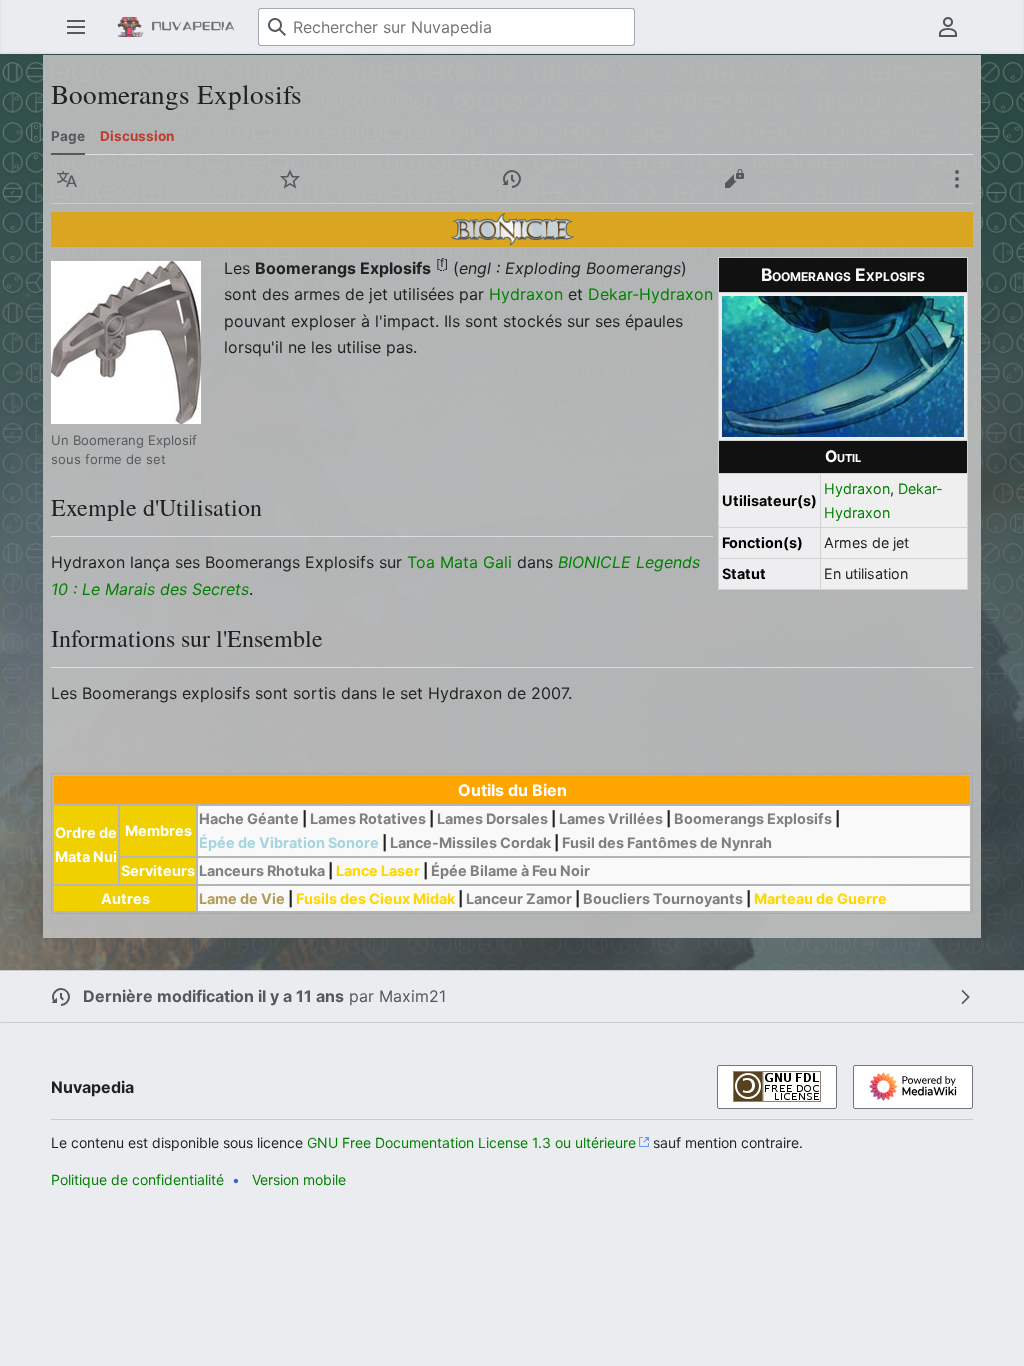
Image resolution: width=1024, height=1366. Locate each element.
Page (68, 136)
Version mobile (299, 1179)
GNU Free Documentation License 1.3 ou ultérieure (471, 1142)
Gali (497, 562)
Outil (843, 456)
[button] (76, 27)
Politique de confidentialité (137, 1179)
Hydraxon (857, 488)
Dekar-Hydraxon (650, 294)
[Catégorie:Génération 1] (512, 228)
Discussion (137, 136)
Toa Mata (442, 562)
